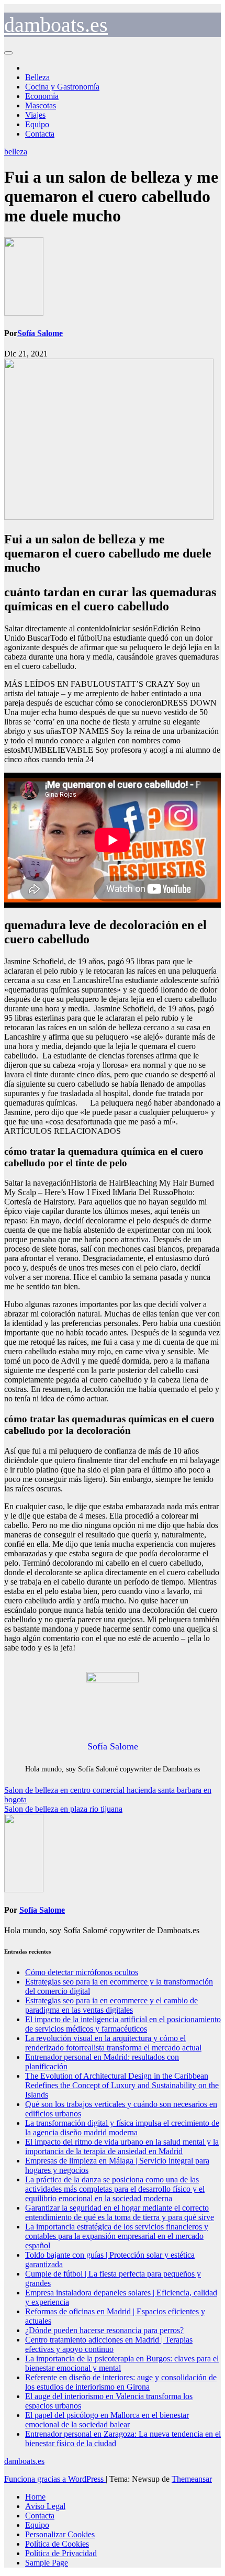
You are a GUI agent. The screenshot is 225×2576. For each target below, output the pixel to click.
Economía (42, 96)
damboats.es (56, 25)
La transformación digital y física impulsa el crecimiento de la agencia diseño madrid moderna (122, 2128)
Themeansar (192, 2479)
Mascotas (41, 105)
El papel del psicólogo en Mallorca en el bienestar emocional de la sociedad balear (107, 2420)
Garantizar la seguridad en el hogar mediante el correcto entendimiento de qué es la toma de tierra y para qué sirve (120, 2212)
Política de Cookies (57, 2544)
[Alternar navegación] (8, 53)
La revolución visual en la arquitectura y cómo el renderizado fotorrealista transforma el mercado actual (113, 2043)
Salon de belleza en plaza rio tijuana (63, 1809)
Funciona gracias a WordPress (55, 2479)
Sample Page (47, 2563)
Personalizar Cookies (60, 2534)
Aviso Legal (45, 2506)
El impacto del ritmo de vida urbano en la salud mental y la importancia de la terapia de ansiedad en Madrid (122, 2146)
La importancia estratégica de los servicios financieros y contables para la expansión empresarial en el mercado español (117, 2236)
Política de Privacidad (61, 2553)
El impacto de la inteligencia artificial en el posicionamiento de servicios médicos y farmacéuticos (123, 2024)
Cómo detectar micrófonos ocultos (82, 1972)
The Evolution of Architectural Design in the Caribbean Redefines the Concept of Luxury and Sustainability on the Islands (122, 2085)
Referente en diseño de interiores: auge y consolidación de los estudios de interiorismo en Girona (121, 2382)
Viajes (35, 115)
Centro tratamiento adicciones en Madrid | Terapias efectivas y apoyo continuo (109, 2344)
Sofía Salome (40, 333)
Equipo (37, 124)
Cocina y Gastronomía (62, 87)
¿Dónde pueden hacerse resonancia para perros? (104, 2330)
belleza (16, 152)
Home (35, 2497)
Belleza (37, 77)
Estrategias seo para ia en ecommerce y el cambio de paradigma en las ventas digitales (111, 2005)
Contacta (40, 134)
